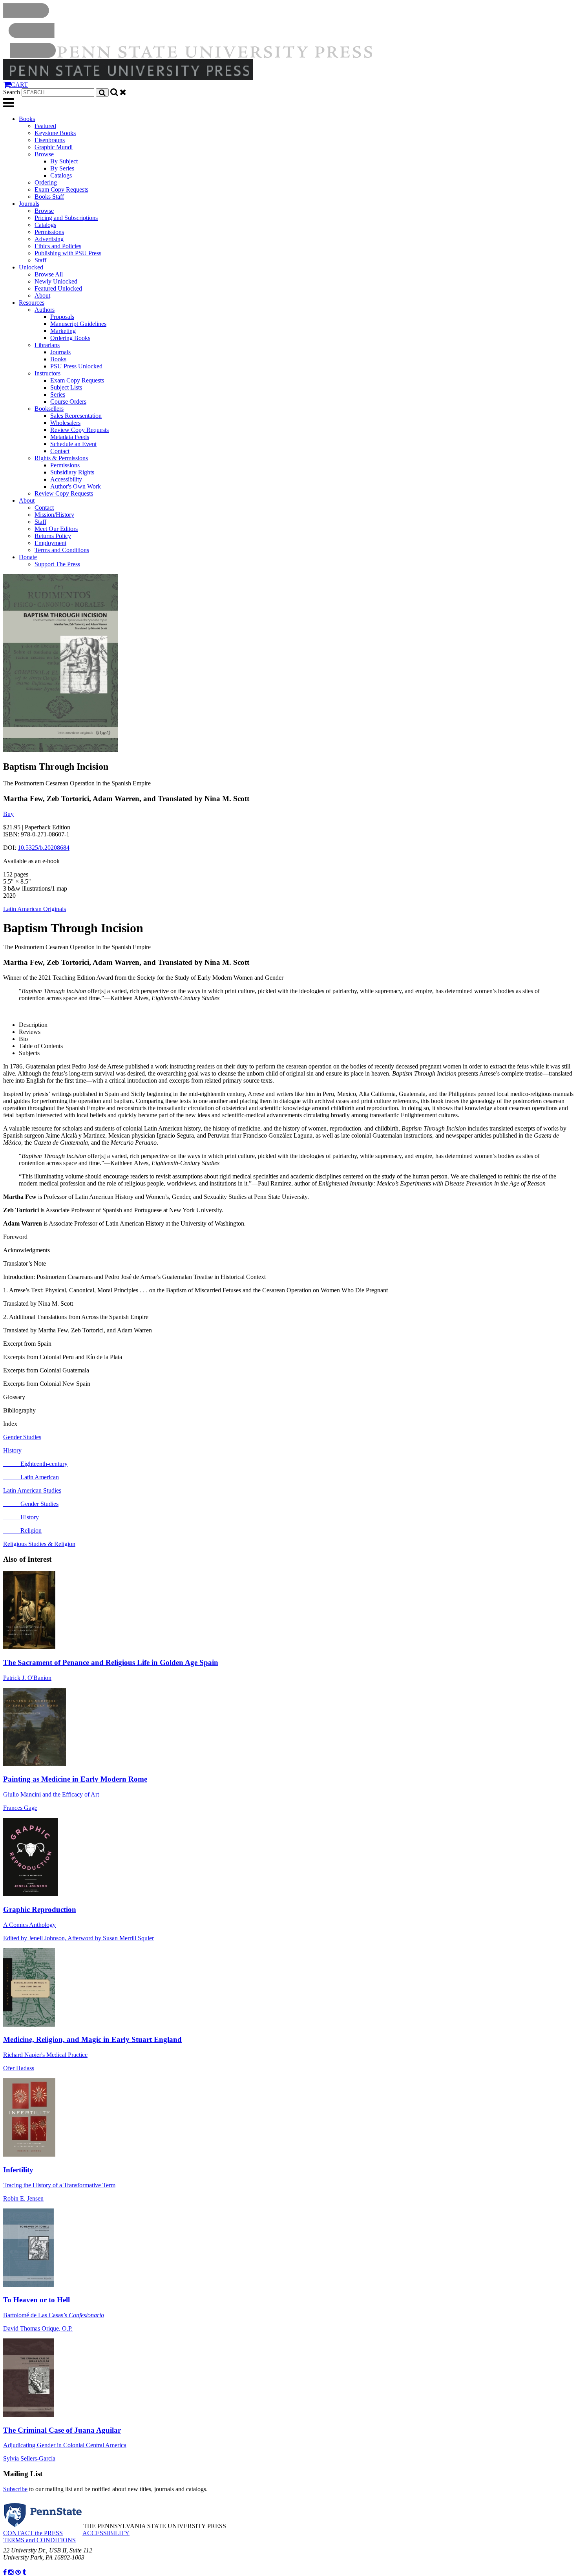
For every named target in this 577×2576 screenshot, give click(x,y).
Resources (32, 303)
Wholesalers (65, 423)
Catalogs (61, 175)
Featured (45, 126)
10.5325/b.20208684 (44, 848)
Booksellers (49, 409)
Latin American (31, 1477)
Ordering (46, 182)
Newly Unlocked (56, 281)
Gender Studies (22, 1437)
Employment (50, 543)
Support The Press (57, 564)
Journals (29, 204)
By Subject (64, 161)
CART (19, 85)
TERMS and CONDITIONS (39, 2540)
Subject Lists (66, 387)
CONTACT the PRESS (33, 2533)
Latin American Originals (35, 909)
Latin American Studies (32, 1490)
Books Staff (49, 197)
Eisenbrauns (50, 140)
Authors (45, 310)
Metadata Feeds (70, 437)
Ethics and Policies (58, 246)
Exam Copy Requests (61, 189)
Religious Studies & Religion (39, 1544)
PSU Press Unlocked (76, 366)
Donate (28, 557)
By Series (62, 168)
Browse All (49, 274)
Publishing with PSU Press (68, 253)
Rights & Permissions (61, 458)
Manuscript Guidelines (78, 324)
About (42, 295)
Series (58, 394)
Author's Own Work (76, 486)
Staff (40, 260)
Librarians (47, 345)
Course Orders (68, 402)
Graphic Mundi (54, 147)
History (12, 1450)
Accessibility (66, 479)
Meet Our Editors (56, 529)
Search (12, 92)
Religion (22, 1530)
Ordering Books (70, 338)
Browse (44, 154)
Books (27, 119)
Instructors (47, 373)
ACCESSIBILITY (106, 2533)
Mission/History (54, 515)
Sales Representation (76, 416)
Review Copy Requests (79, 430)
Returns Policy (53, 536)
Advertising (49, 239)
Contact (60, 451)
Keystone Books (55, 133)
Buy (8, 814)
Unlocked (31, 267)
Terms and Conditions (62, 550)
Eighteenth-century (35, 1464)
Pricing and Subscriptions (66, 218)
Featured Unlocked (58, 288)
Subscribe (15, 2489)
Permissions (49, 232)
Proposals (62, 317)
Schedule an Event (73, 444)
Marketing (63, 331)
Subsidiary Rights (72, 472)
